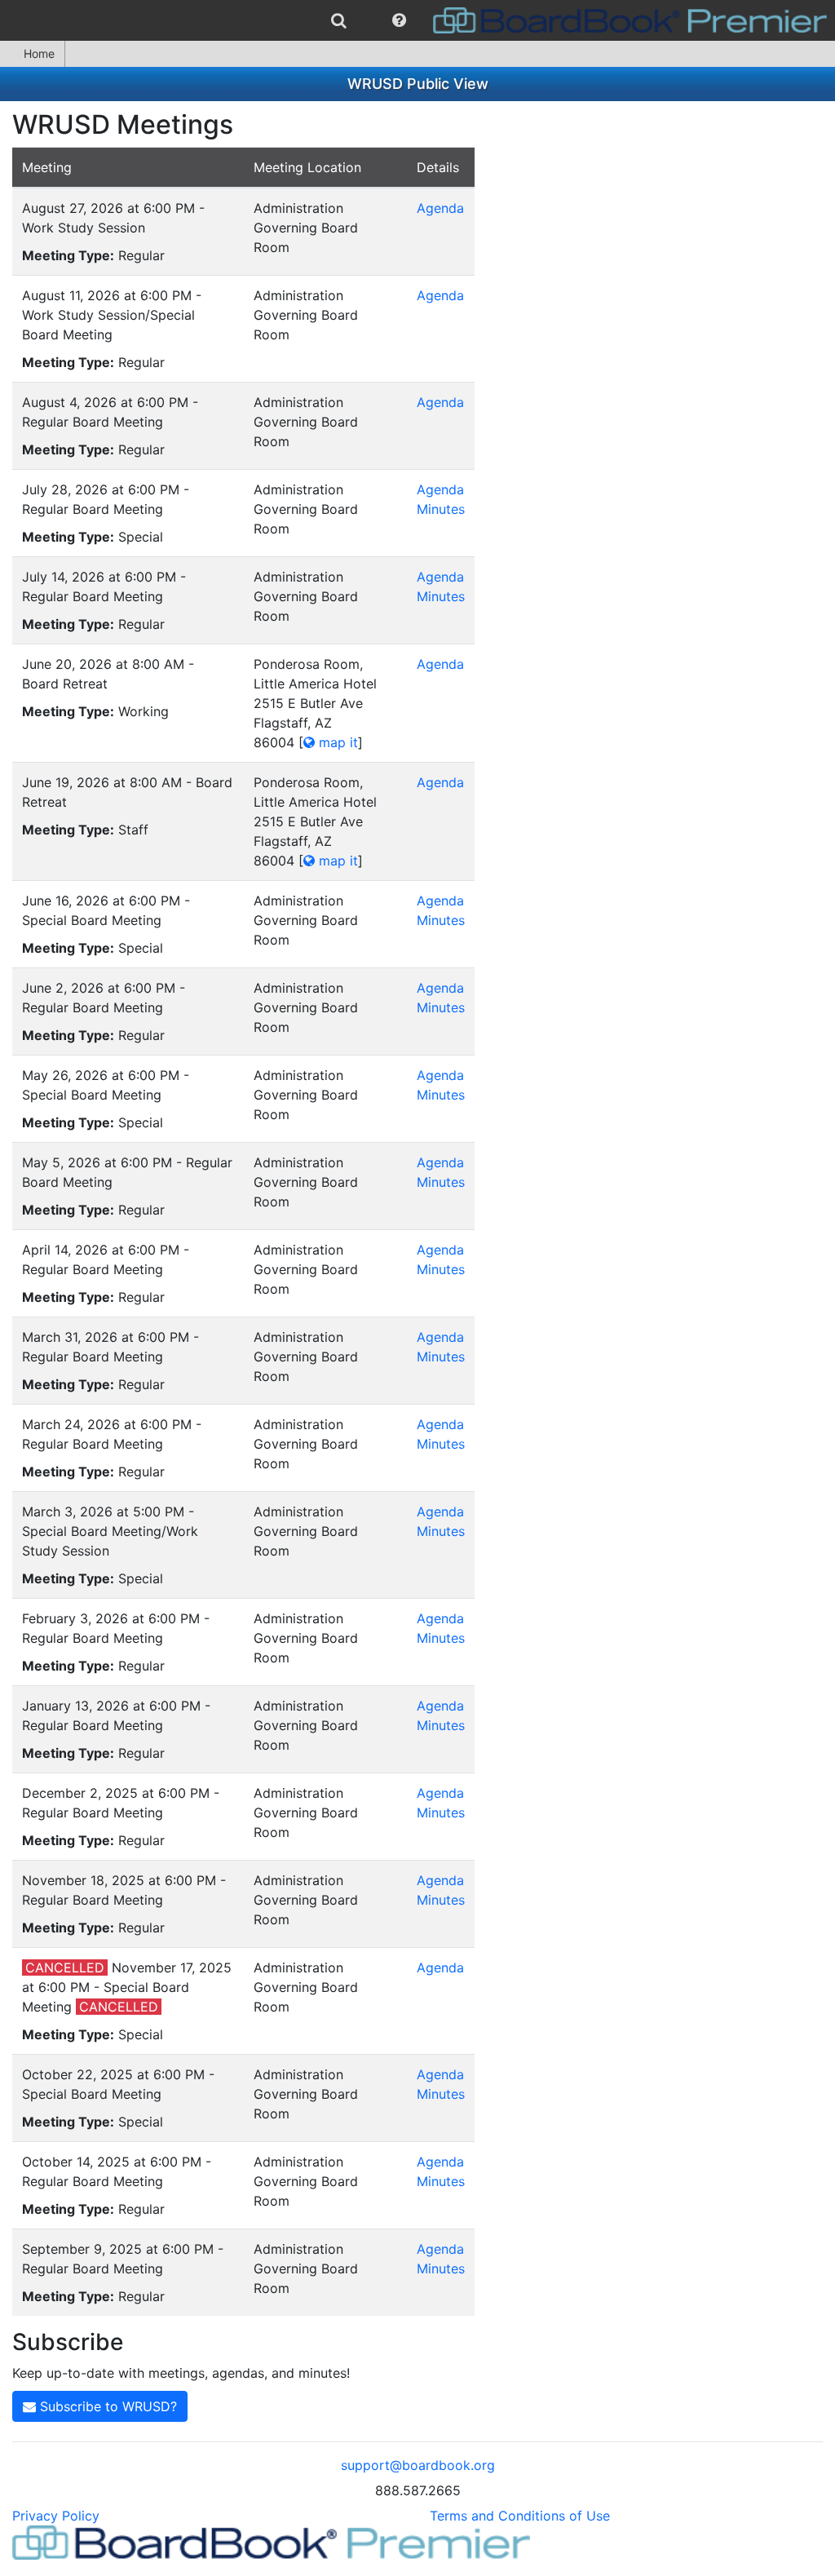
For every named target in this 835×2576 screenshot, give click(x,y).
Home (39, 53)
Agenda (440, 208)
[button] (399, 20)
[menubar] (417, 20)
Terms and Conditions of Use (520, 2516)
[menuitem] (339, 20)
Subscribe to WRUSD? (106, 2406)
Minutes (441, 509)
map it (336, 742)
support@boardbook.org (418, 2465)
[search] (339, 20)
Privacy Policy (56, 2516)
